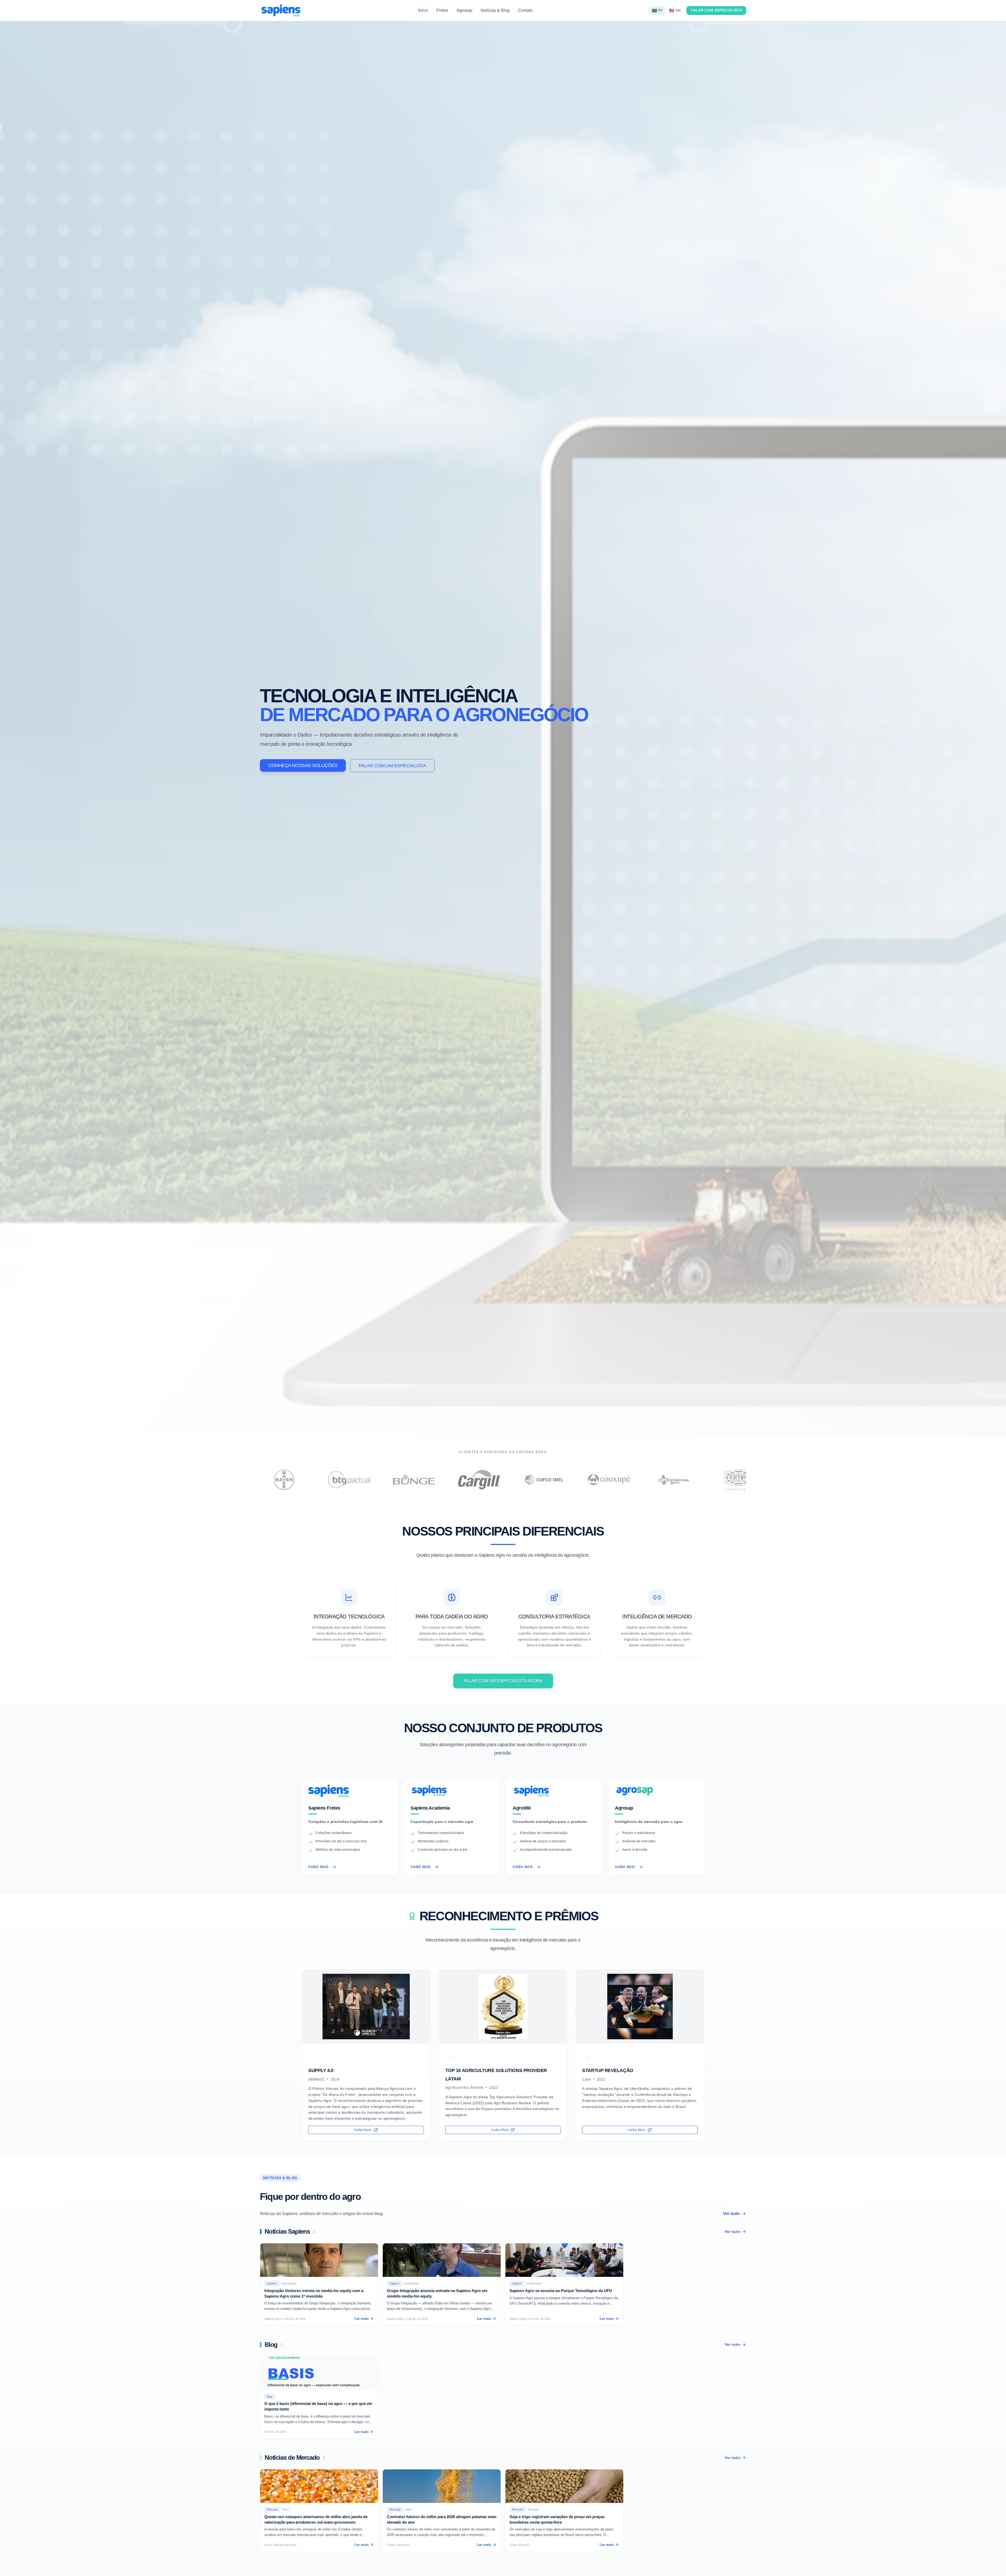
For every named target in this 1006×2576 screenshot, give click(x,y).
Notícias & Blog (495, 10)
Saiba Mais (318, 1867)
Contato (525, 10)
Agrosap (464, 10)
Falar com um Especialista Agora (503, 1681)
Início (423, 10)
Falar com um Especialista (392, 766)
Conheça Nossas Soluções (303, 765)
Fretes (442, 10)
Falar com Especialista (716, 10)
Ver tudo (731, 2214)
